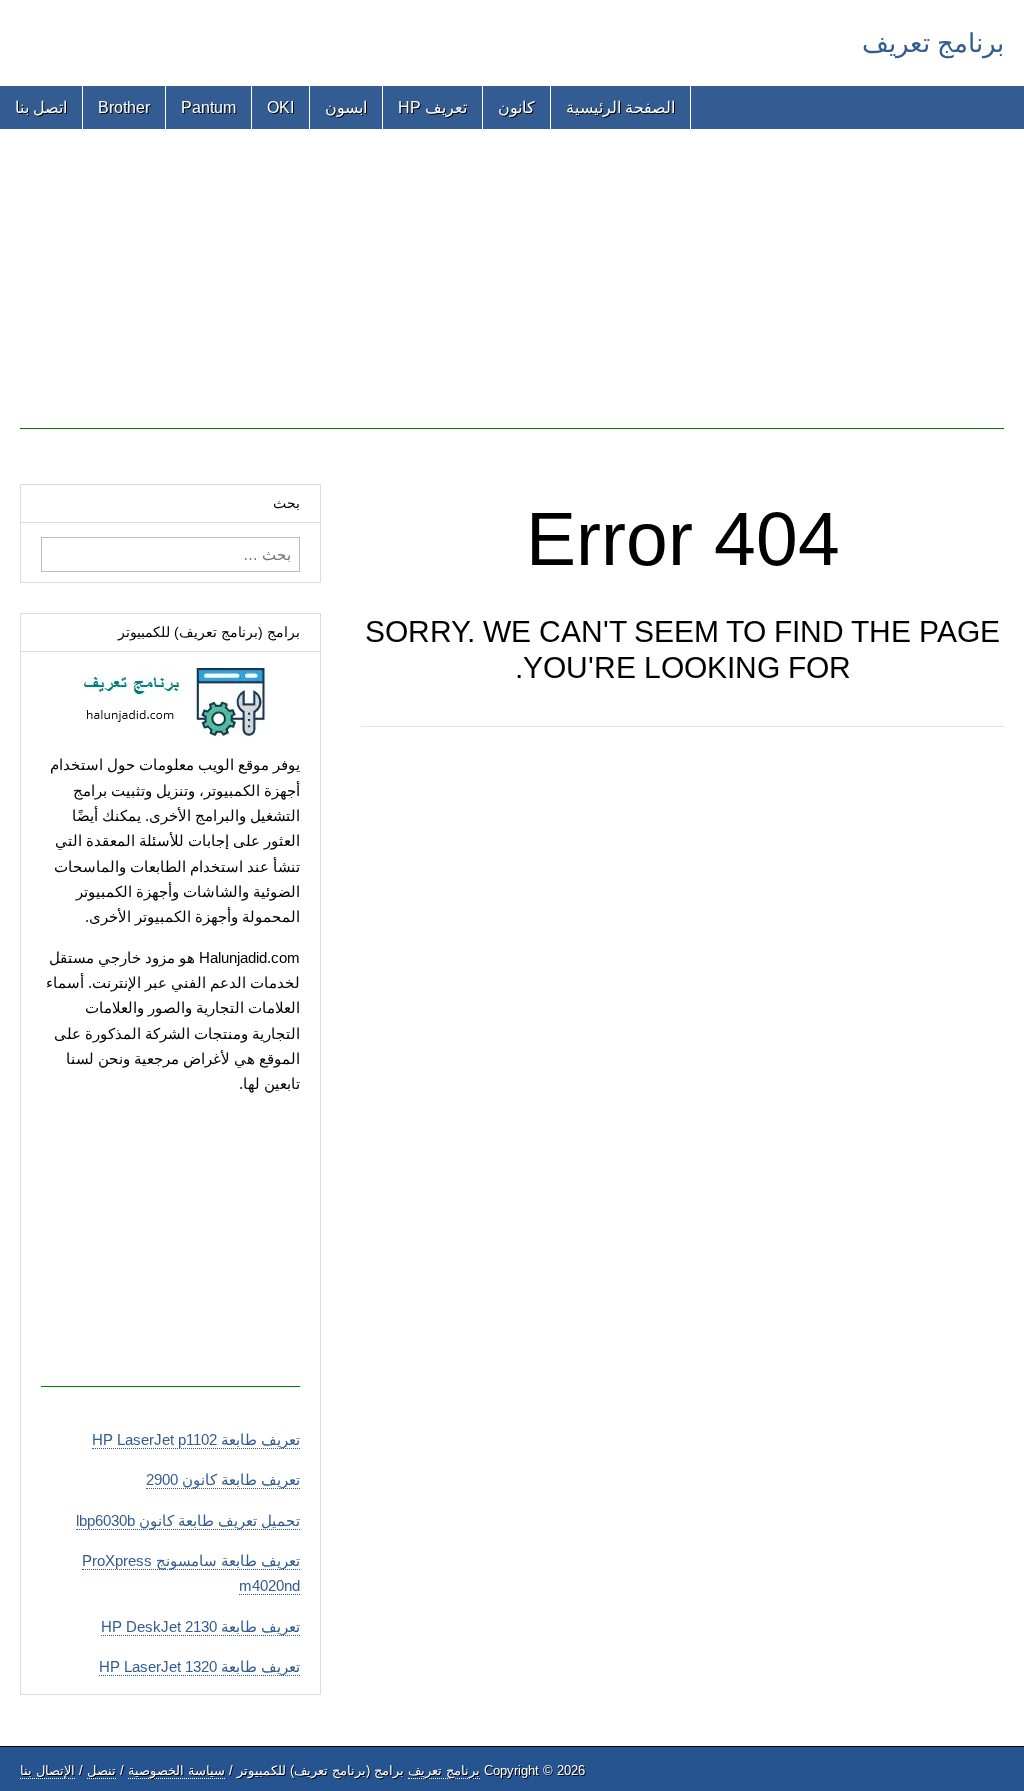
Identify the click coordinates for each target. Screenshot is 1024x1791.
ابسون (346, 107)
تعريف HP (432, 107)
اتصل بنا (41, 107)
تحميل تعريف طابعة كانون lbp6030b (188, 1520)
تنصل (101, 1770)
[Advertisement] (512, 289)
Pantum (208, 107)
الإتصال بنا (47, 1770)
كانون (516, 107)
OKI (280, 107)
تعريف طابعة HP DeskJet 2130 (200, 1626)
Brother (124, 107)
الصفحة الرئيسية (620, 107)
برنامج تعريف (933, 43)
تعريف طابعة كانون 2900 (223, 1479)
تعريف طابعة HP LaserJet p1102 (196, 1439)
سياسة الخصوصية (176, 1770)
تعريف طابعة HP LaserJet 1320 (199, 1666)
